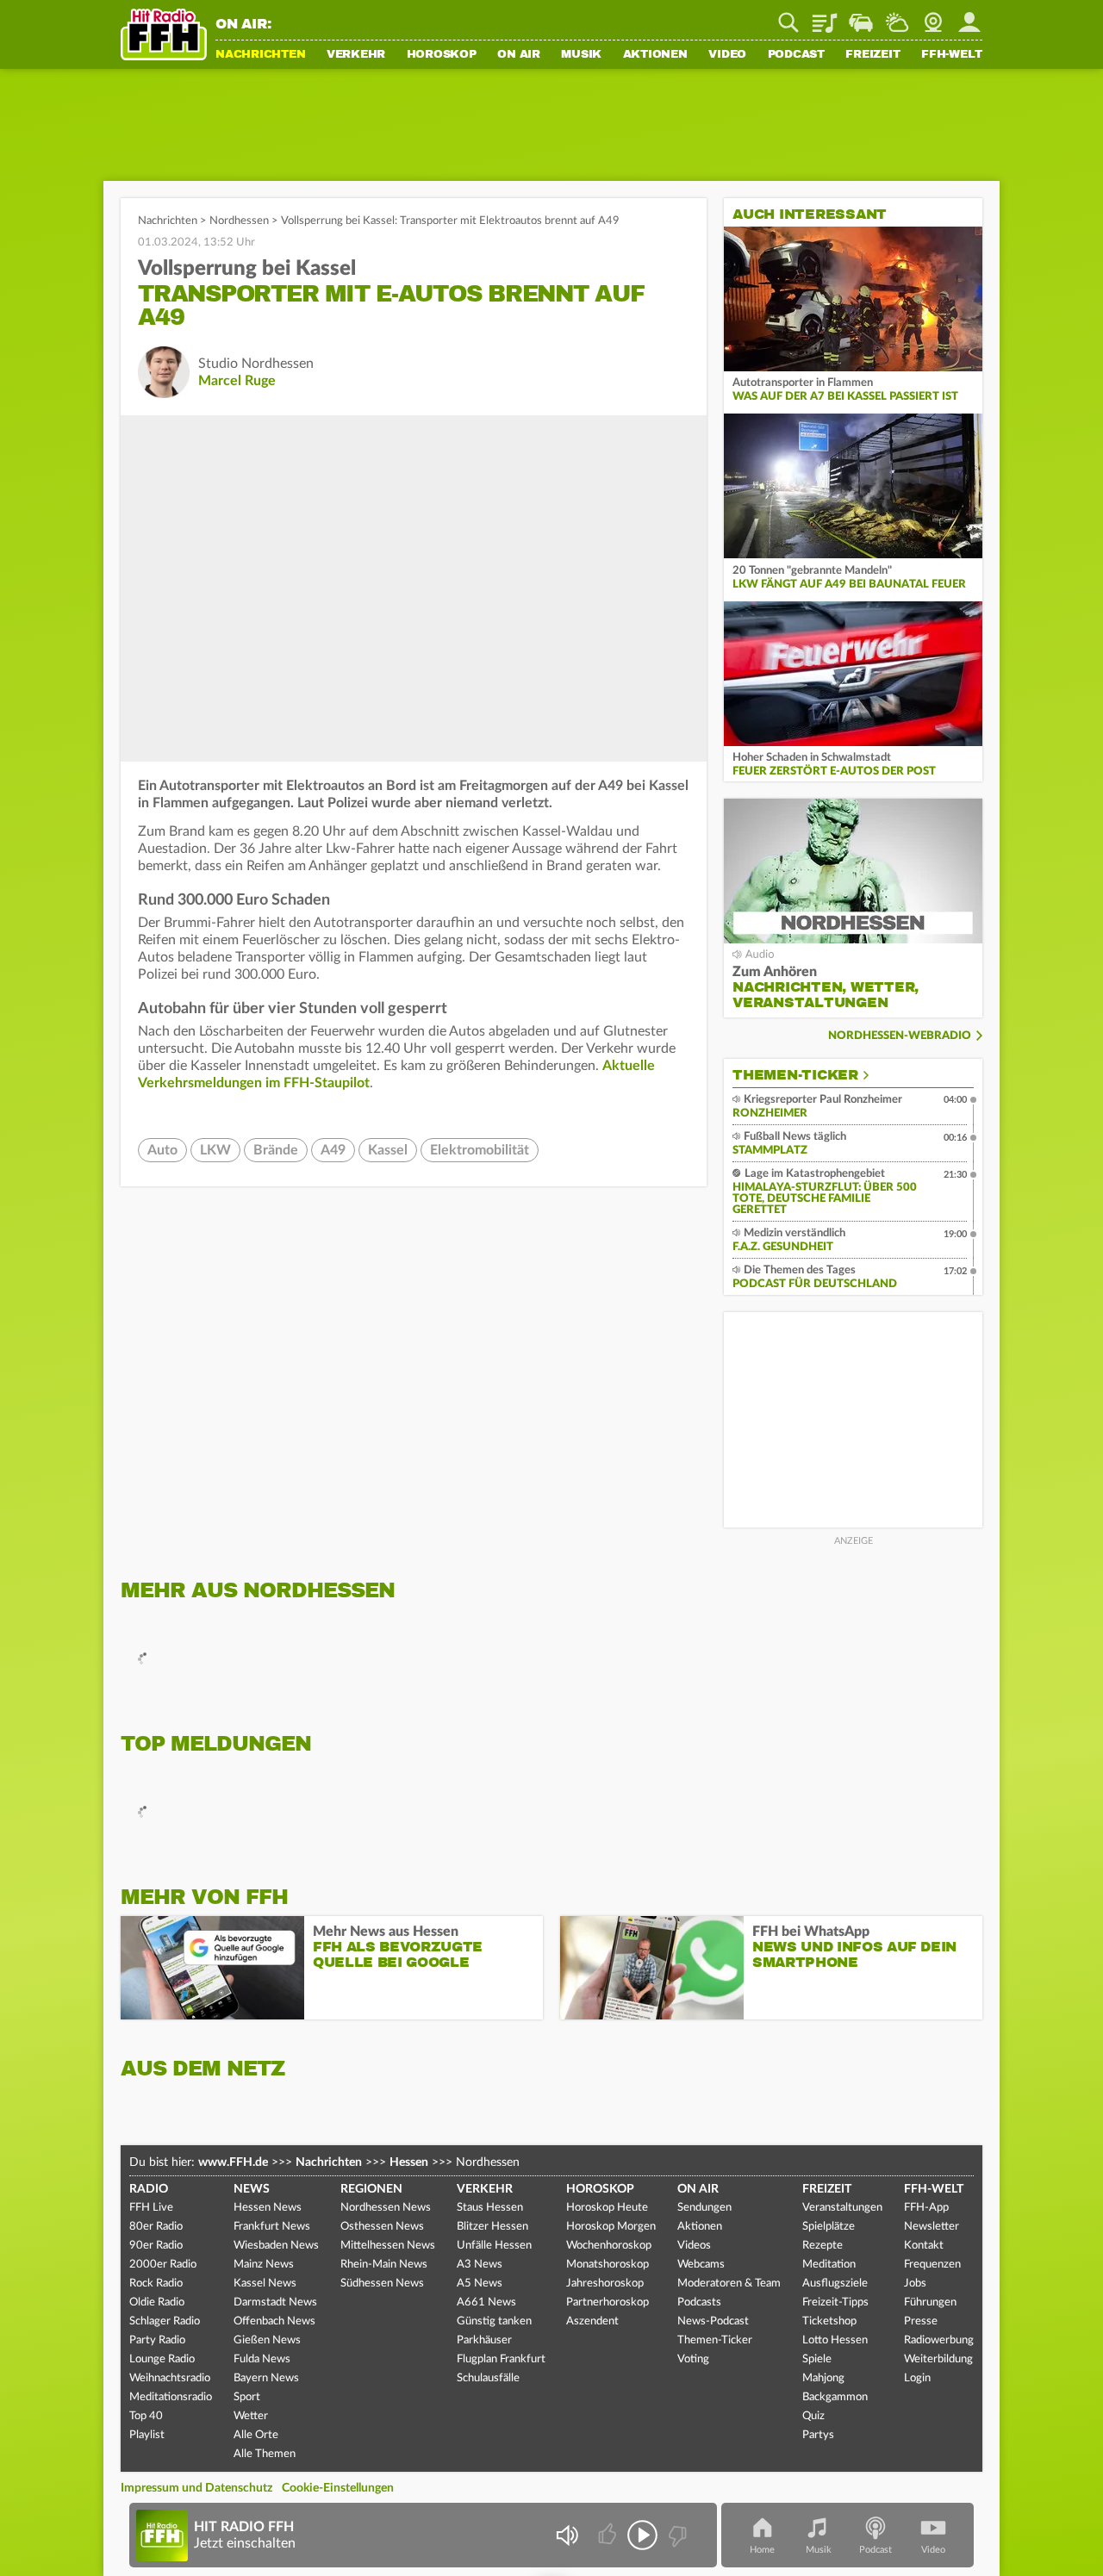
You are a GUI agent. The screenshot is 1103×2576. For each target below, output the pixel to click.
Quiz (813, 2416)
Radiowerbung (939, 2340)
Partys (818, 2435)
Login (917, 2378)
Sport (247, 2397)
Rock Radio (156, 2284)
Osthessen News (382, 2227)
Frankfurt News (272, 2227)
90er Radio (156, 2246)
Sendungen (704, 2208)
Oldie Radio (157, 2302)
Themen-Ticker (795, 1075)
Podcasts (699, 2302)
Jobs (915, 2284)
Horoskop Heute (607, 2208)
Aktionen (655, 55)
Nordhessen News (386, 2208)
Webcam (933, 16)
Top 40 (146, 2416)
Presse (921, 2321)
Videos (694, 2246)
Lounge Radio (162, 2359)
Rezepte (823, 2246)
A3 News (480, 2265)
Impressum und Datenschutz (196, 2488)
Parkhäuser (484, 2340)
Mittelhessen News (388, 2246)
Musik (581, 55)
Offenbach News (274, 2321)
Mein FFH (969, 16)
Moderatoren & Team (729, 2284)
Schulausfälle (488, 2378)
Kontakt (924, 2246)
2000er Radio (163, 2265)
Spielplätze (829, 2227)
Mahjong (823, 2378)
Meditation (829, 2265)
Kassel (388, 1150)
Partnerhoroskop (608, 2302)
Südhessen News (382, 2284)
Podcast (796, 55)
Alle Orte (256, 2435)
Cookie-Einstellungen (338, 2488)
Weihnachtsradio (170, 2378)
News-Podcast (713, 2321)
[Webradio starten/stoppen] (642, 2535)
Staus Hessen (490, 2208)
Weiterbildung (938, 2359)
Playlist (825, 16)
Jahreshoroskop (605, 2284)
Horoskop (442, 55)
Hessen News (268, 2208)
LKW (215, 1150)
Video (727, 55)
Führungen (930, 2302)
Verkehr (356, 55)
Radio (149, 2189)
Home (762, 2550)
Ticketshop (829, 2321)
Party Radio (157, 2340)
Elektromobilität (480, 1150)
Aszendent (592, 2321)
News (252, 2189)
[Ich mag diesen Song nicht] (676, 2535)
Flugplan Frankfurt (501, 2359)
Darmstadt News (275, 2302)
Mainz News (264, 2265)
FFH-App (926, 2208)
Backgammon (835, 2397)
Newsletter (932, 2227)
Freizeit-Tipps (835, 2302)
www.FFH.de (233, 2162)
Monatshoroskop (608, 2265)
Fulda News (262, 2359)
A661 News (486, 2302)
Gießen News (267, 2340)
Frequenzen (932, 2265)
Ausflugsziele (835, 2284)
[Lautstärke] (567, 2535)
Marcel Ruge (237, 381)
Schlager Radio (165, 2321)
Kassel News (265, 2284)
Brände (276, 1150)
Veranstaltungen (842, 2208)
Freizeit (872, 55)
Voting (693, 2359)
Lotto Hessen (835, 2340)
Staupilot (861, 16)
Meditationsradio (171, 2397)
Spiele (817, 2359)
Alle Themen (265, 2454)
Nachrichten (260, 55)
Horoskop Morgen (611, 2227)
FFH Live (151, 2208)
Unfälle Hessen (494, 2246)
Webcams (701, 2265)
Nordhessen (239, 221)
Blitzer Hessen (492, 2227)
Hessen (409, 2162)
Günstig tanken (494, 2321)
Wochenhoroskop (609, 2246)
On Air (519, 55)
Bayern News (266, 2378)
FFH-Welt (952, 55)
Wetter (897, 16)
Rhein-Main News (384, 2265)
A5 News (480, 2284)
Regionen (371, 2189)
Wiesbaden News (276, 2246)
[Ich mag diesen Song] (609, 2535)
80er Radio (156, 2227)
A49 (333, 1150)
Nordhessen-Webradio (900, 1036)
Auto (162, 1150)
